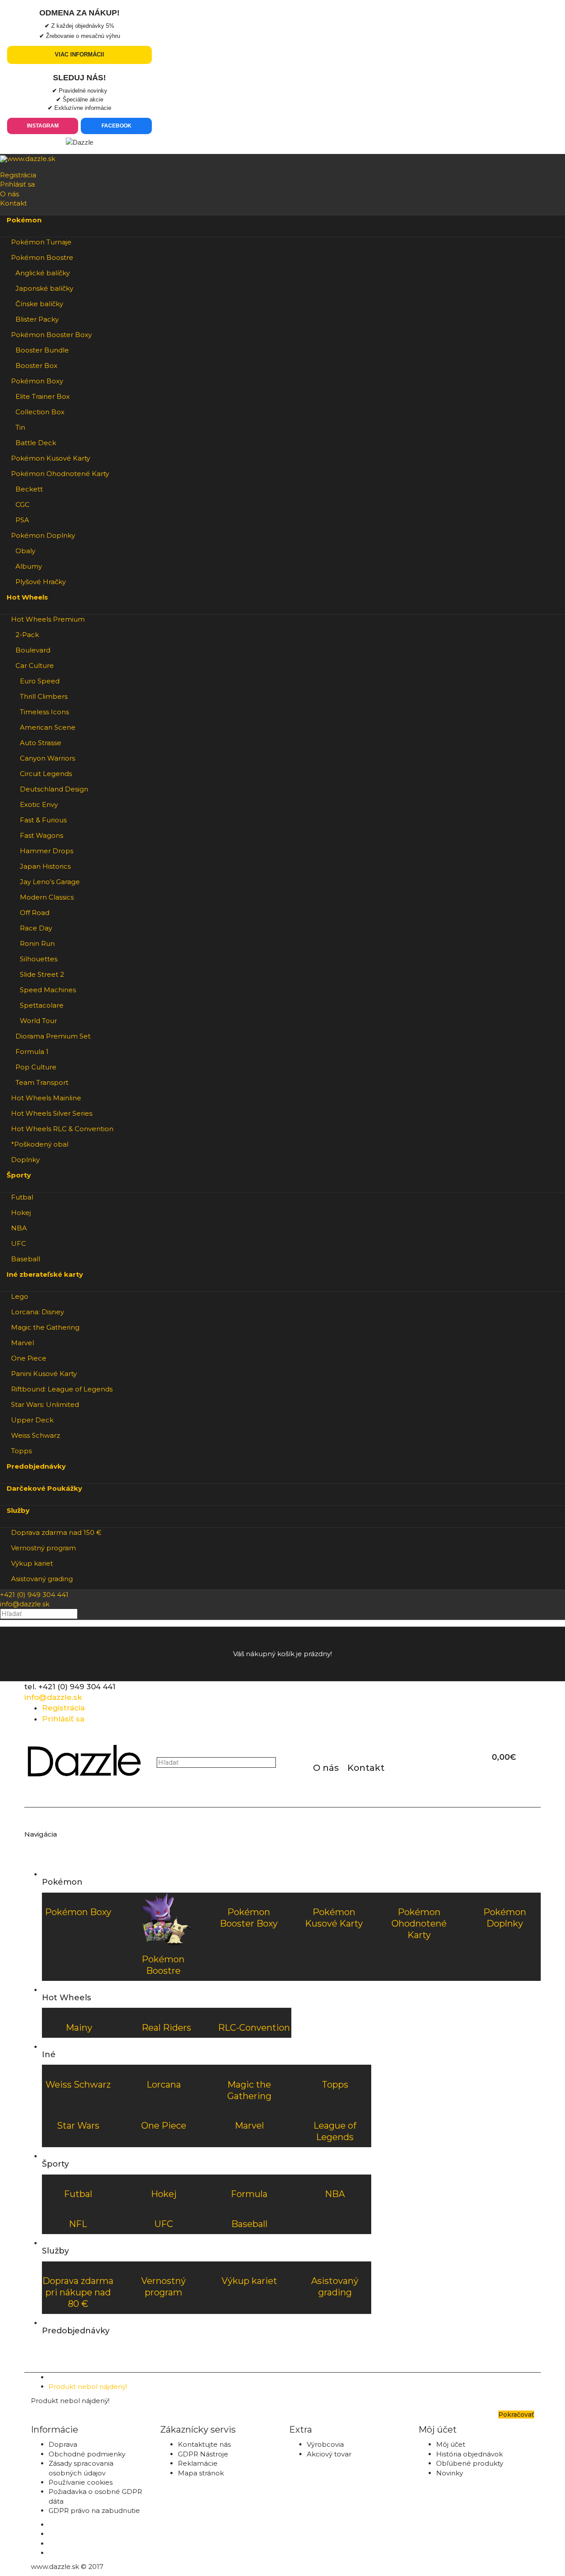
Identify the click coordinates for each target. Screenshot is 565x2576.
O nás (9, 194)
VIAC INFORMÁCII (79, 54)
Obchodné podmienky (87, 2454)
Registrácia (18, 175)
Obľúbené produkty (470, 2463)
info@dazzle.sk (25, 1604)
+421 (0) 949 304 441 (34, 1595)
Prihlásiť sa (17, 184)
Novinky (450, 2473)
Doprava (63, 2444)
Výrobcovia (325, 2444)
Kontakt (13, 203)
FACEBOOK (117, 126)
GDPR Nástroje (203, 2454)
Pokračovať (516, 2415)
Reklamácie (198, 2463)
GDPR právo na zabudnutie (94, 2510)
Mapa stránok (201, 2473)
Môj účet (451, 2444)
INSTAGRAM (43, 126)
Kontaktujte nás (204, 2444)
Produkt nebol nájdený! (88, 2387)
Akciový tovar (329, 2454)
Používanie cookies (81, 2482)
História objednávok (469, 2454)
